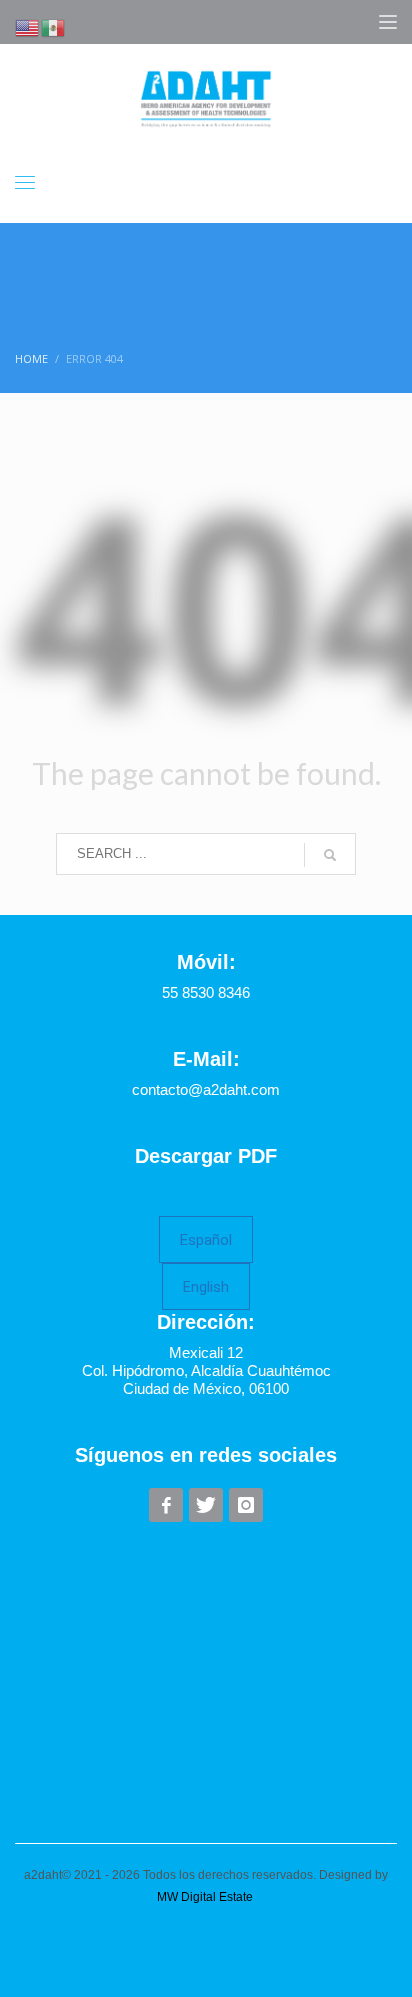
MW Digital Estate (205, 1897)
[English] (28, 26)
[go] (330, 855)
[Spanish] (54, 26)
